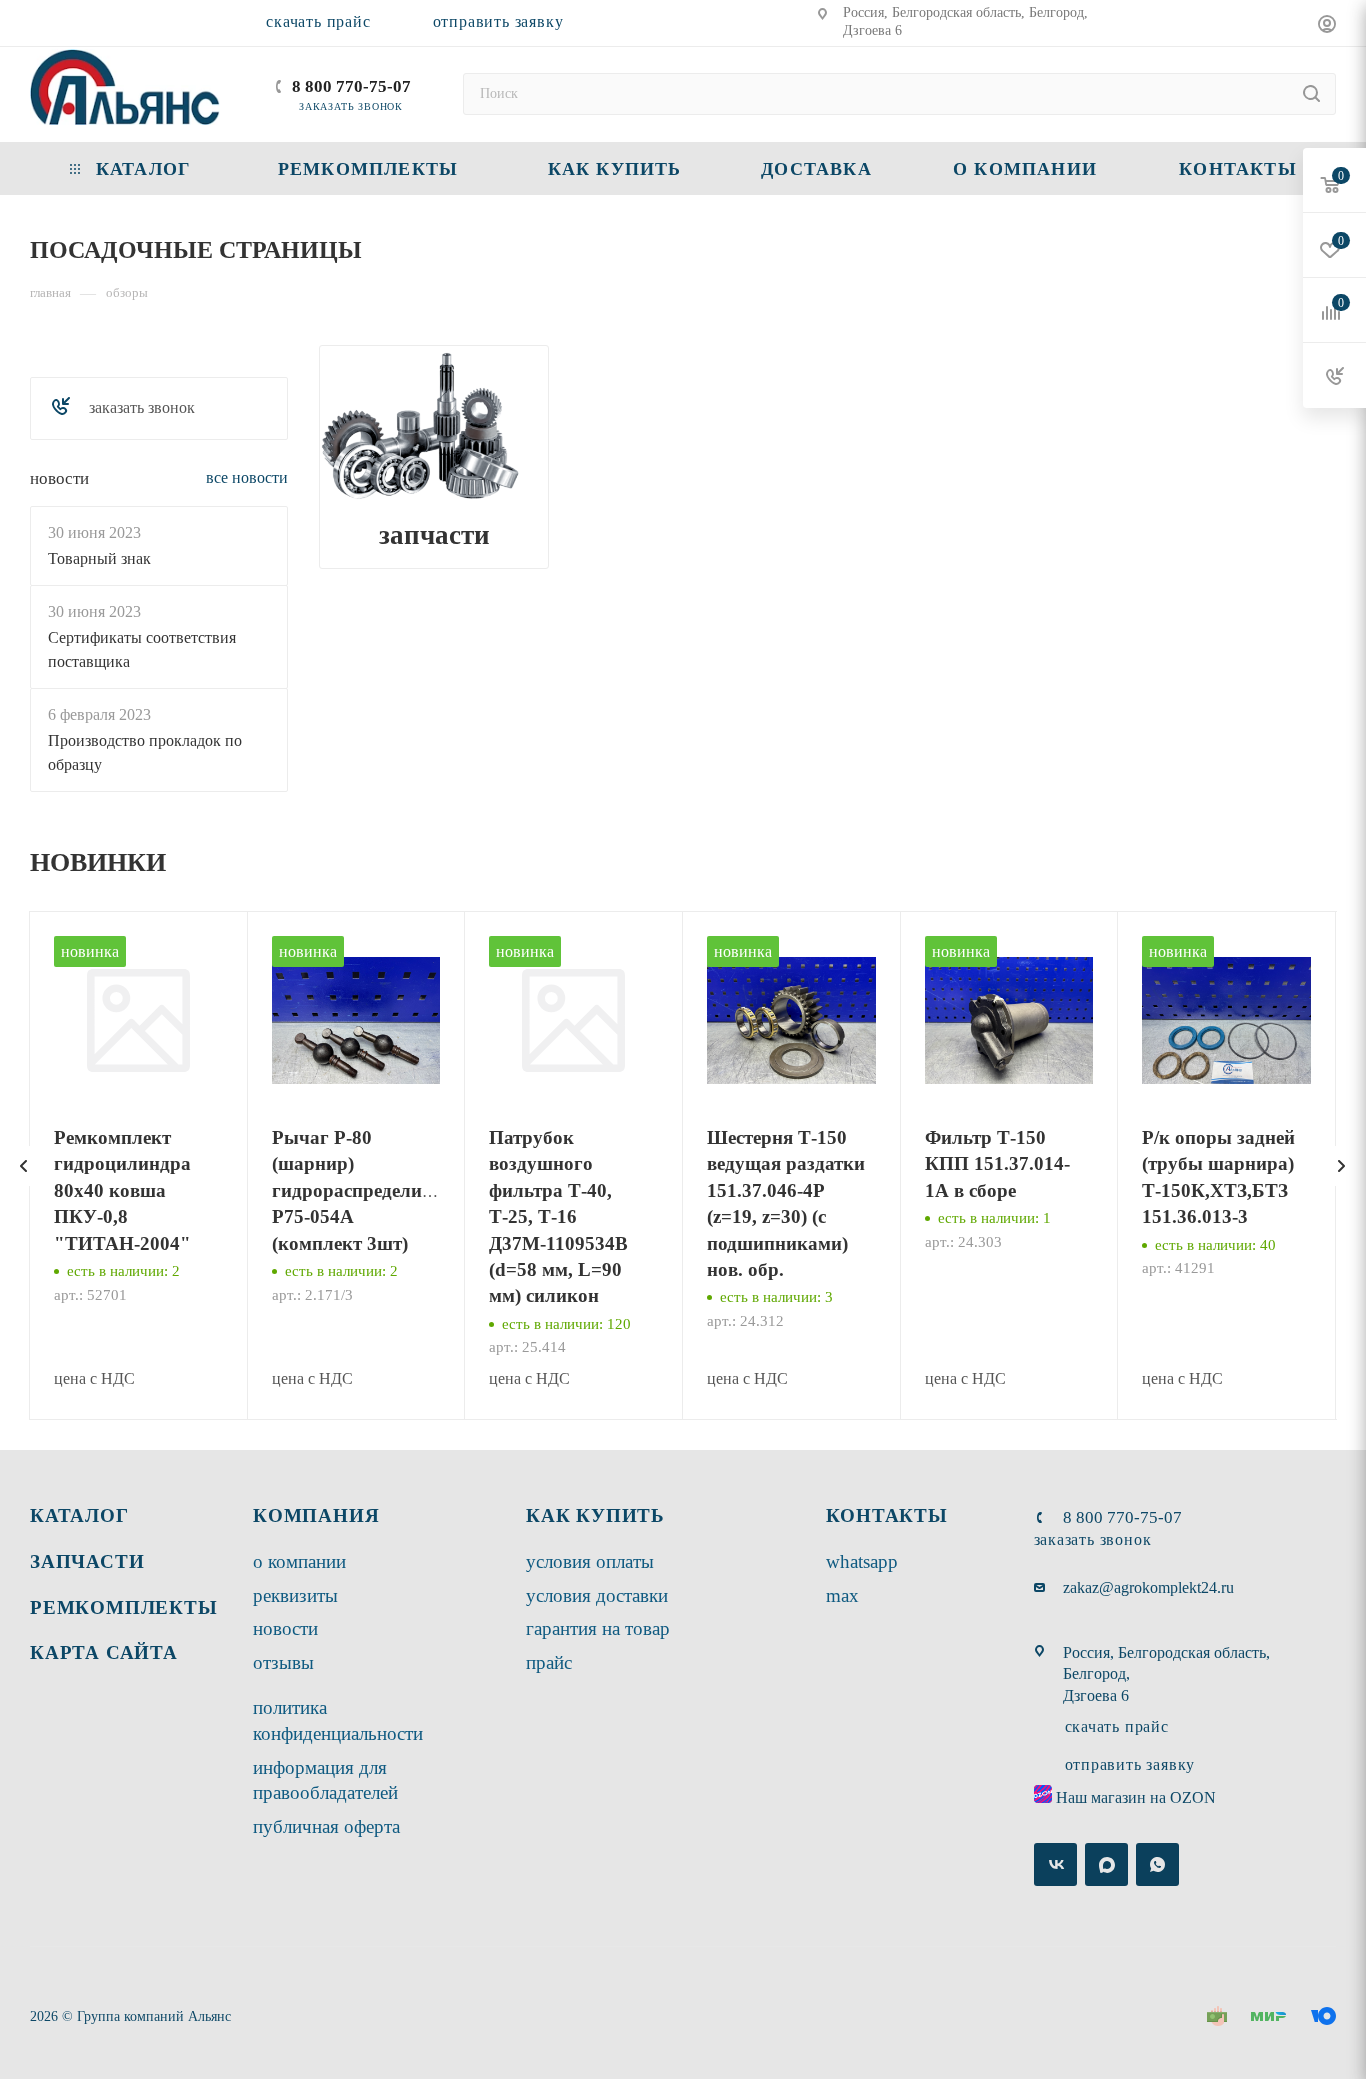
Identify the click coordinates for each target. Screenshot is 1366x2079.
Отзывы (283, 1662)
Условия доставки (597, 1595)
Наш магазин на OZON (1136, 1797)
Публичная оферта (326, 1826)
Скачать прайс (318, 21)
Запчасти (434, 535)
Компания (316, 1515)
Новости (59, 478)
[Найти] (1311, 94)
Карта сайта (104, 1652)
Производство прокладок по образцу (145, 751)
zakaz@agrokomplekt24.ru (1148, 1587)
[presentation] (24, 1166)
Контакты (887, 1515)
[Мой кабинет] (1327, 26)
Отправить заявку (498, 21)
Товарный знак (99, 557)
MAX (842, 1595)
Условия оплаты (590, 1561)
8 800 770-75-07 (351, 86)
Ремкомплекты (124, 1607)
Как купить (595, 1515)
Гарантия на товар (598, 1628)
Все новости (247, 477)
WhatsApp (862, 1561)
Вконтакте (1055, 1864)
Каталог (79, 1515)
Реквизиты (295, 1595)
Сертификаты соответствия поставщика (142, 648)
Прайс (549, 1662)
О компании (299, 1561)
